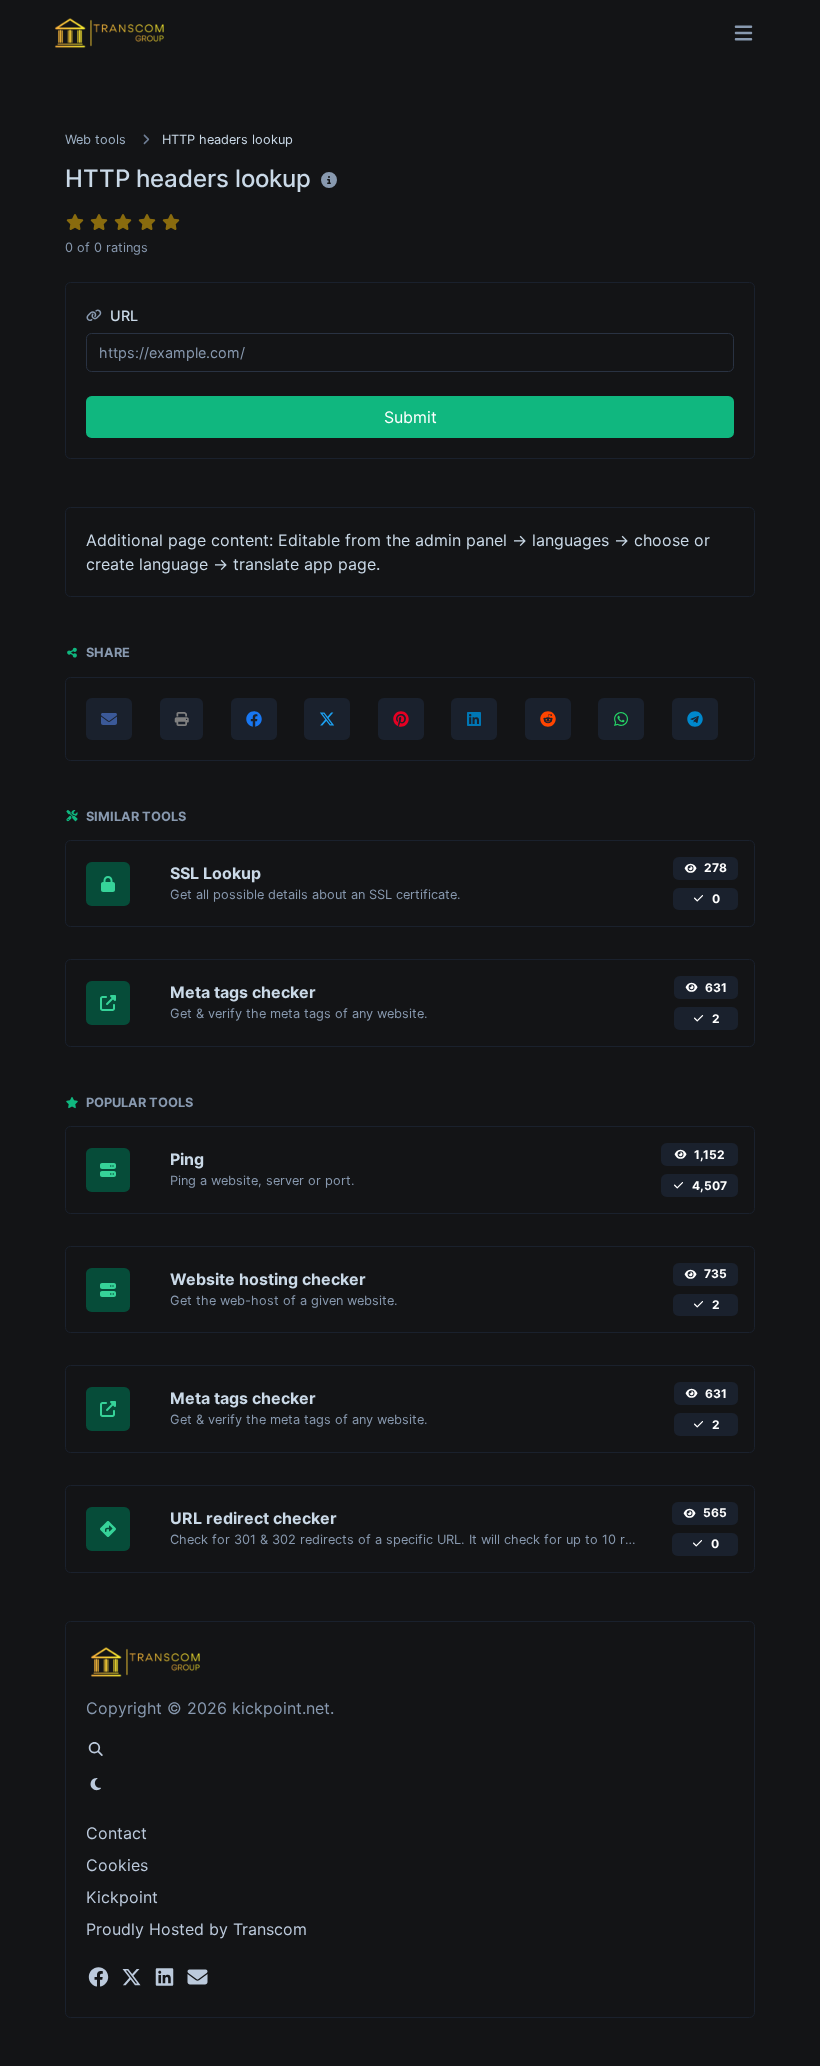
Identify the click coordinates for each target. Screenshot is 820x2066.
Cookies (117, 1865)
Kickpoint (122, 1897)
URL (122, 315)
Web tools (95, 139)
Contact (116, 1833)
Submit (410, 417)
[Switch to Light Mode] (96, 1784)
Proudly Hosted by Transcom (196, 1929)
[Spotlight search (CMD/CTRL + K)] (96, 1749)
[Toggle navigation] (743, 33)
